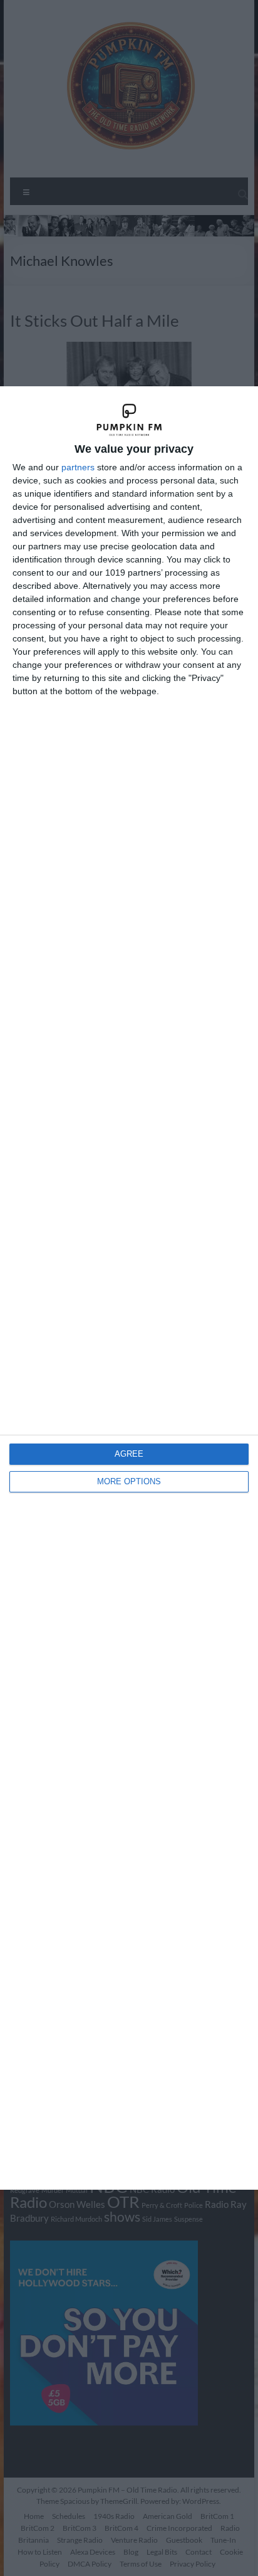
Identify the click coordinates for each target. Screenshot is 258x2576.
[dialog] (129, 1288)
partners (78, 467)
